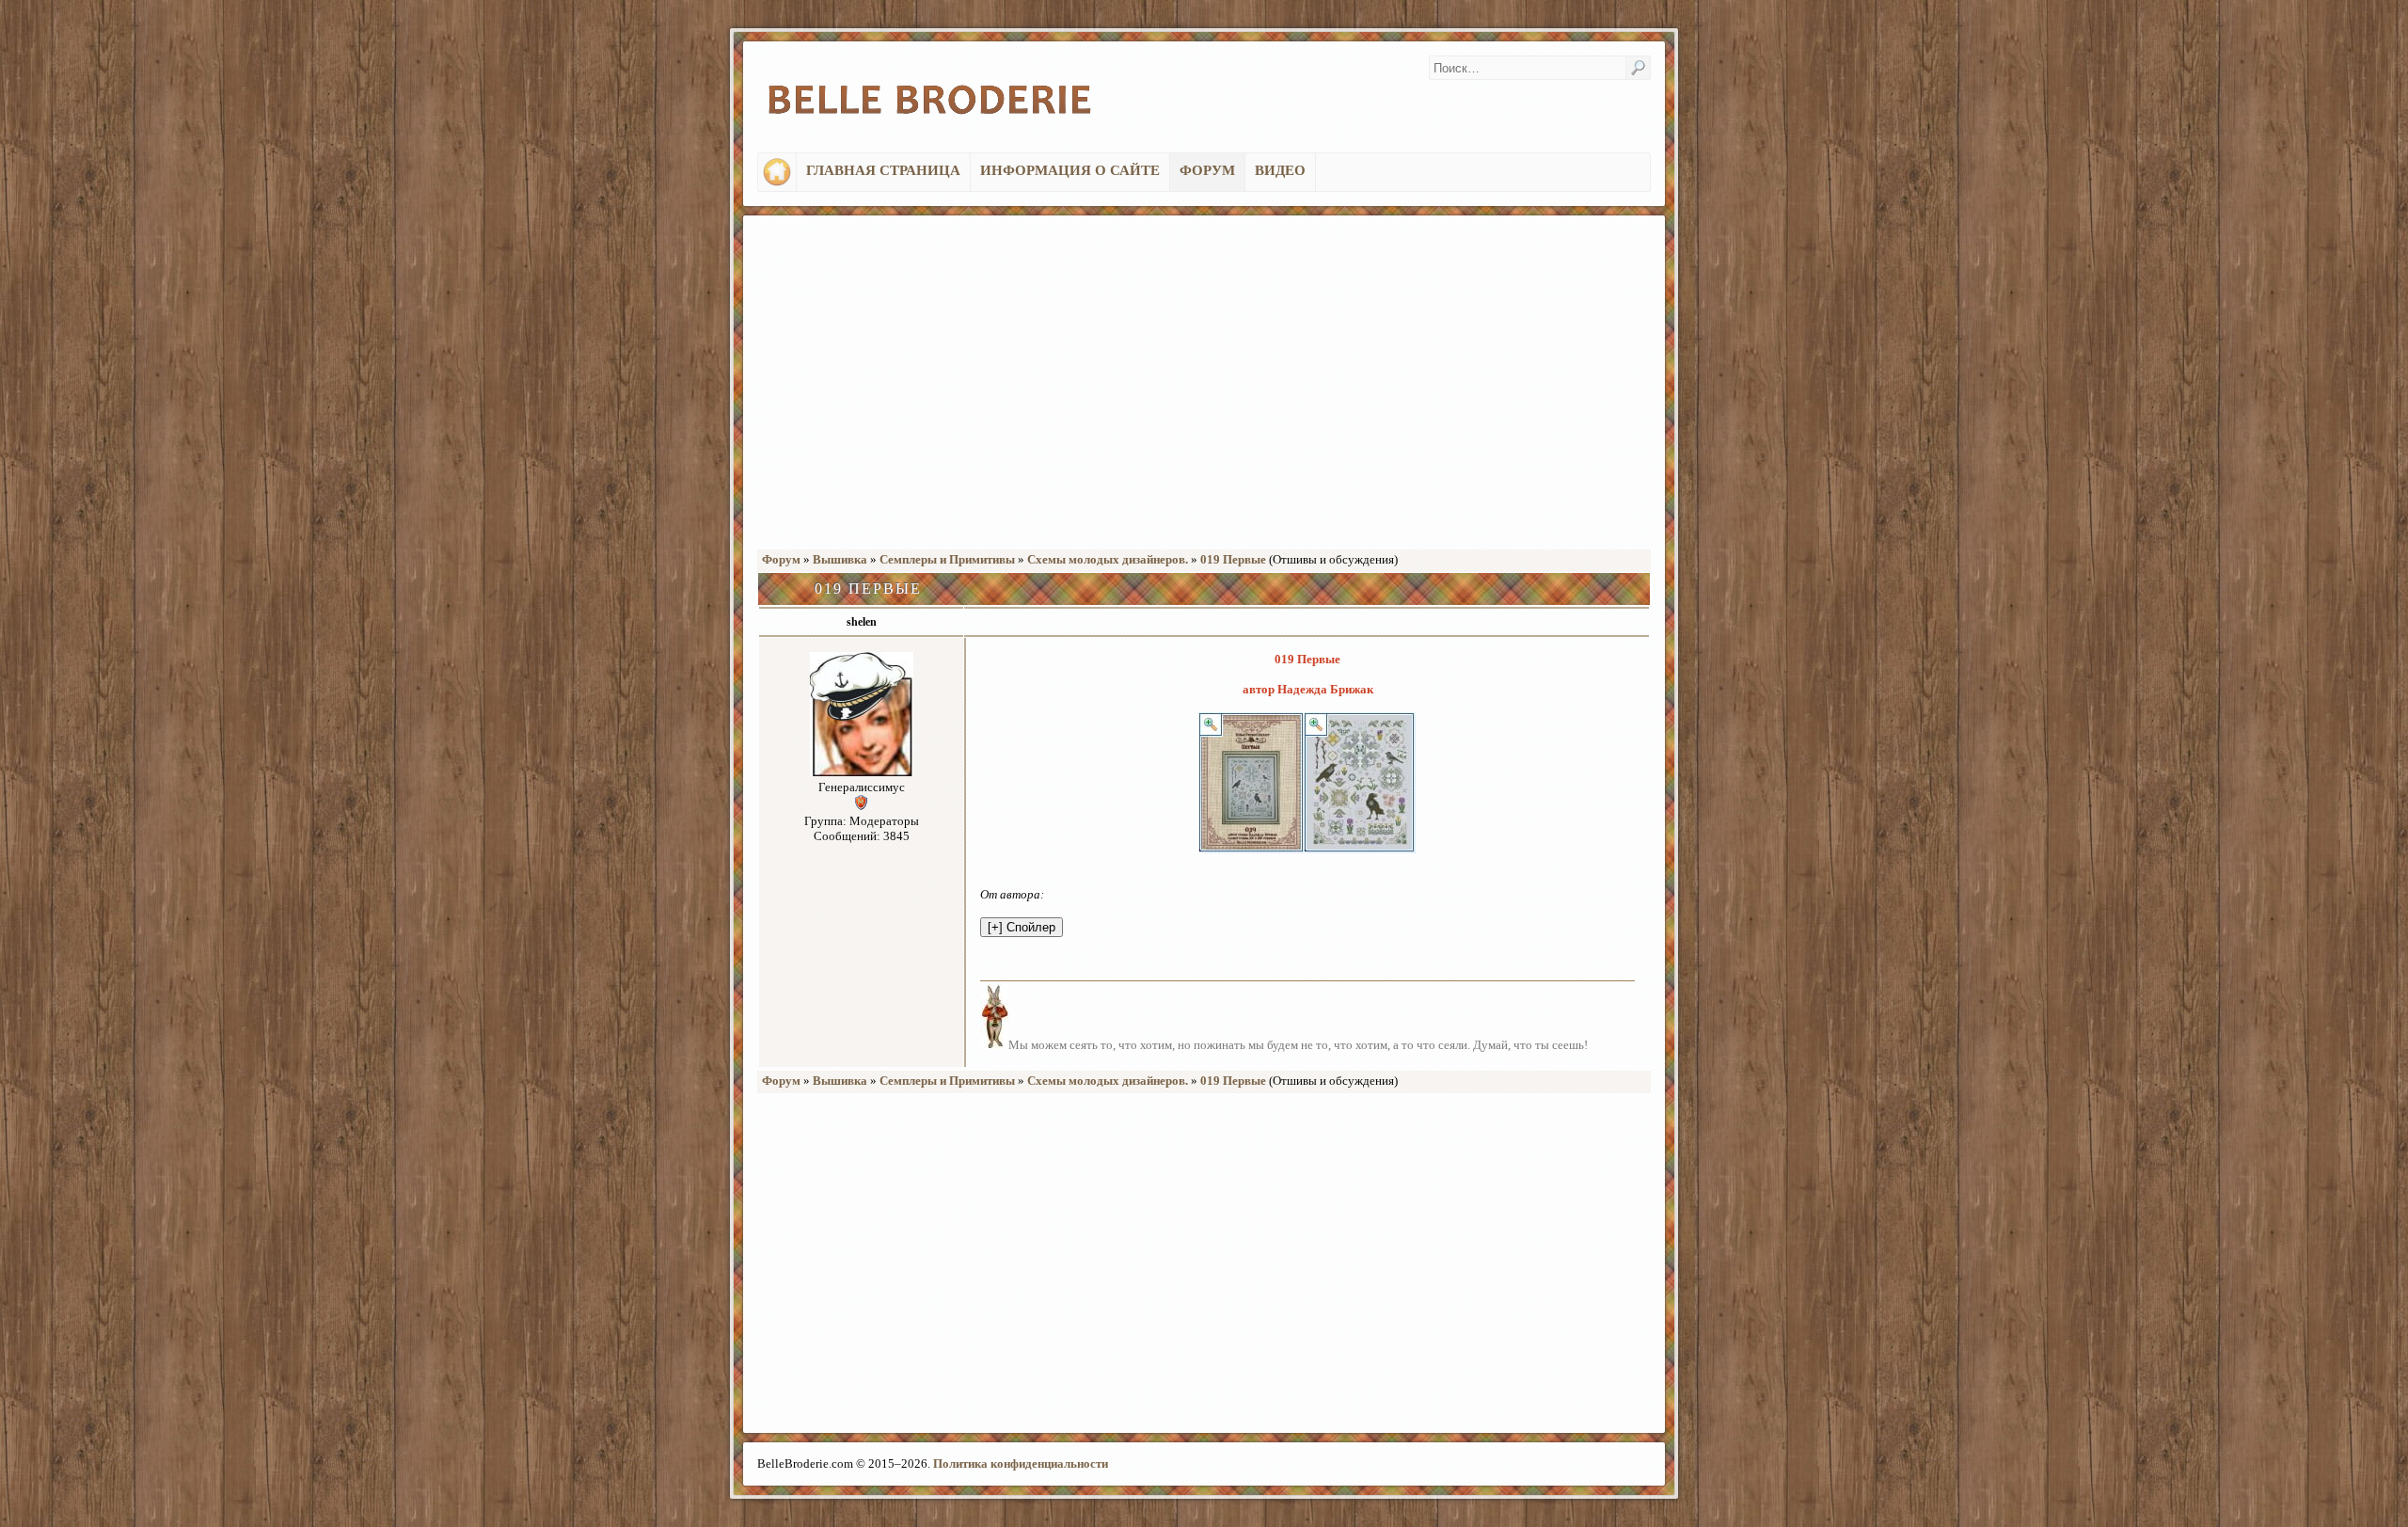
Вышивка (840, 559)
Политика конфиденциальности (1021, 1463)
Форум (781, 559)
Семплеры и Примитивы (947, 559)
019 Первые (1233, 559)
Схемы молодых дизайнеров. (1108, 559)
